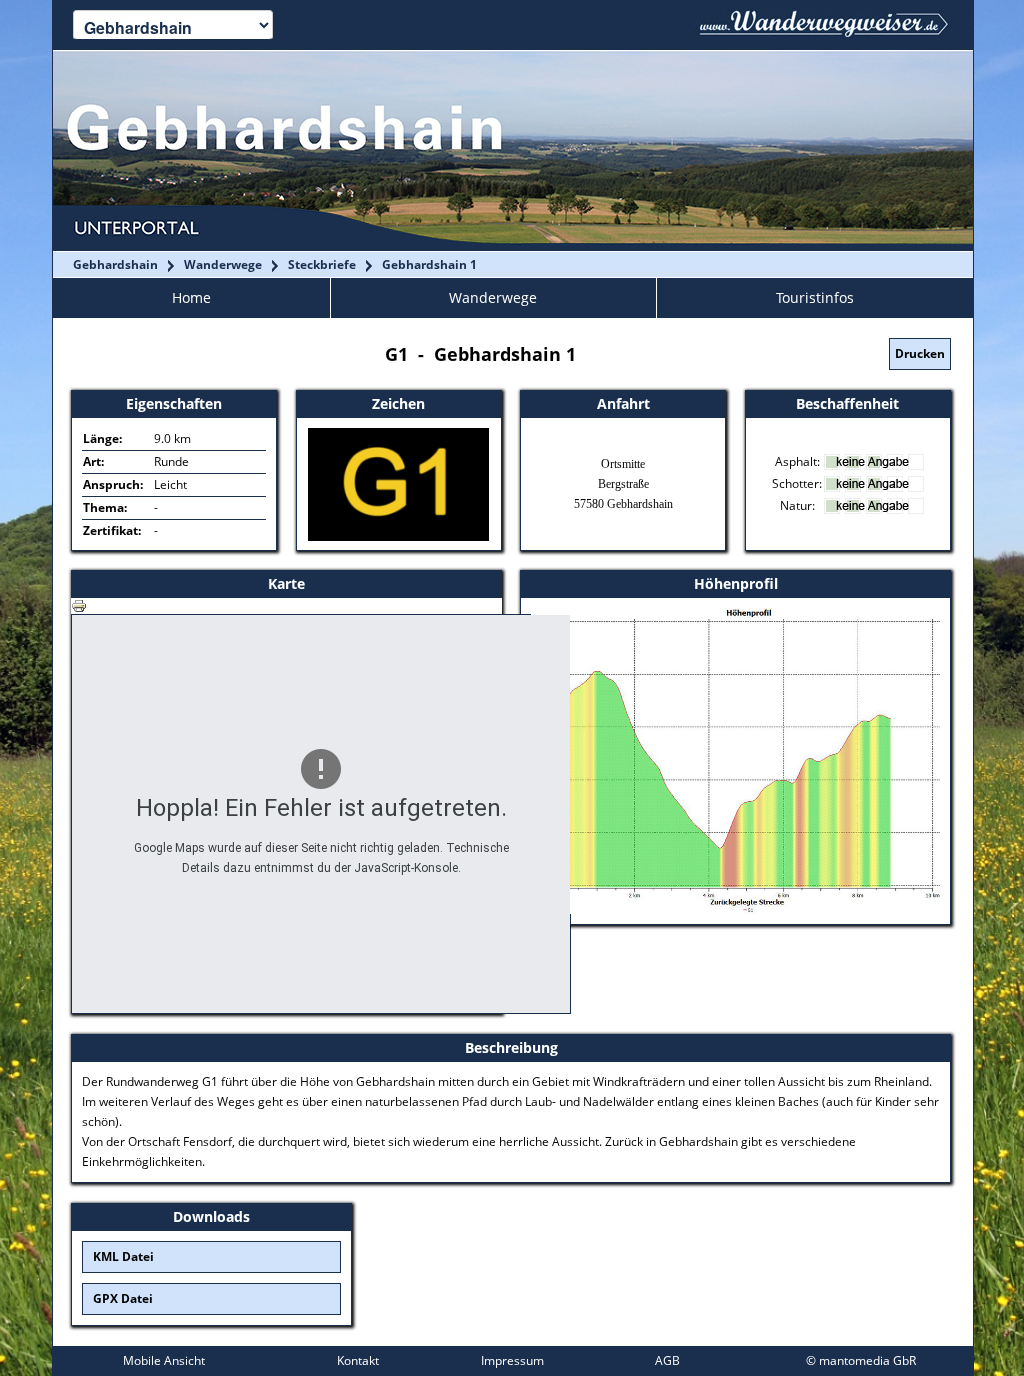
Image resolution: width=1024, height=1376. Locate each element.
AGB (667, 1360)
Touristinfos (815, 297)
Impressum (512, 1360)
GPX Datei (123, 1298)
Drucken (920, 353)
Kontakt (358, 1360)
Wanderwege (493, 297)
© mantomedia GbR (861, 1360)
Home (191, 297)
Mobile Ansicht (164, 1360)
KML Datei (123, 1256)
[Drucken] (79, 604)
